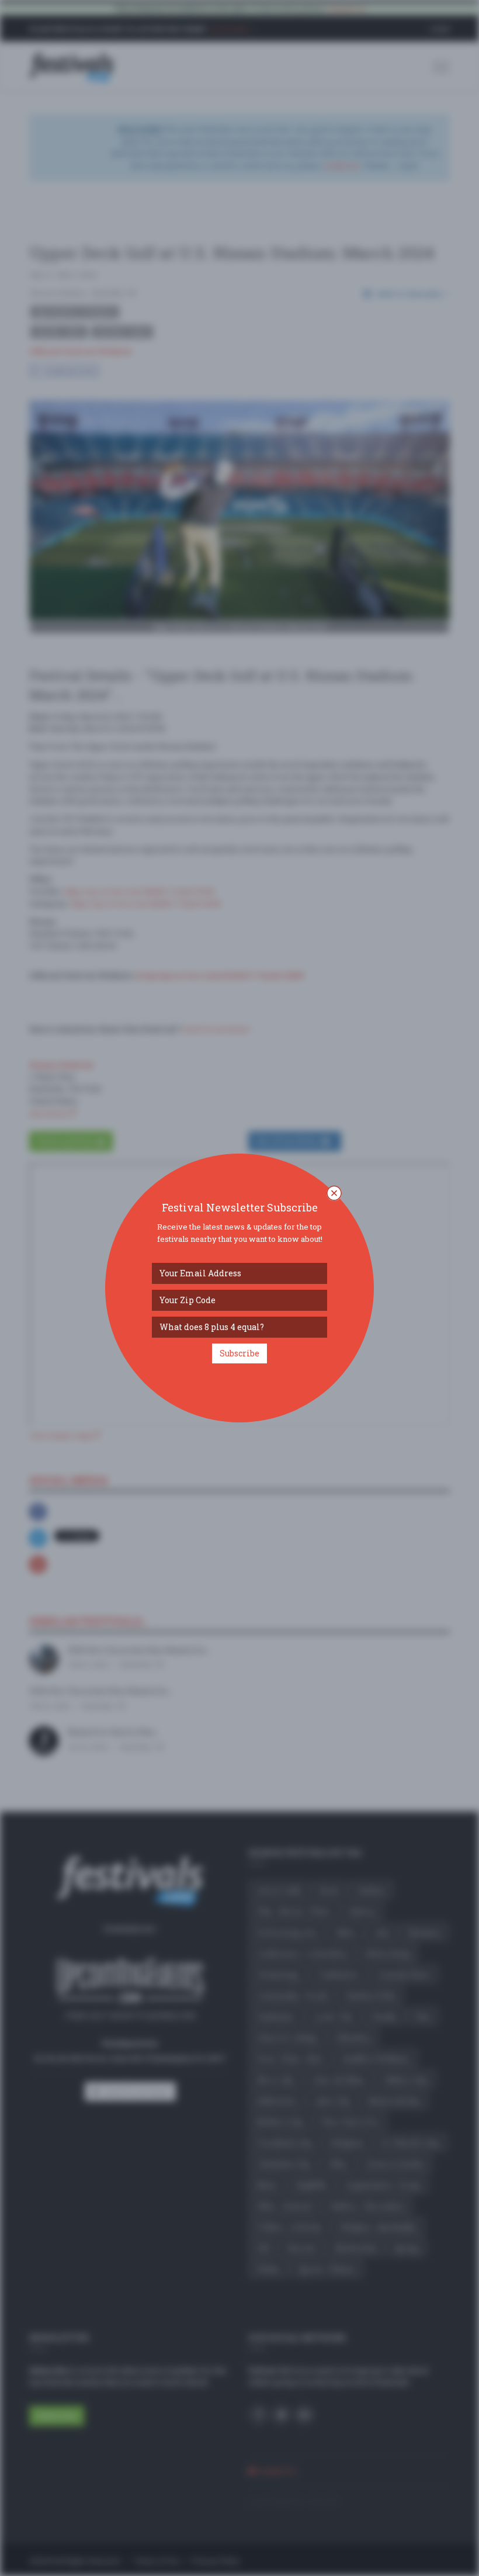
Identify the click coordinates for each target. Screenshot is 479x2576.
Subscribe (239, 1353)
